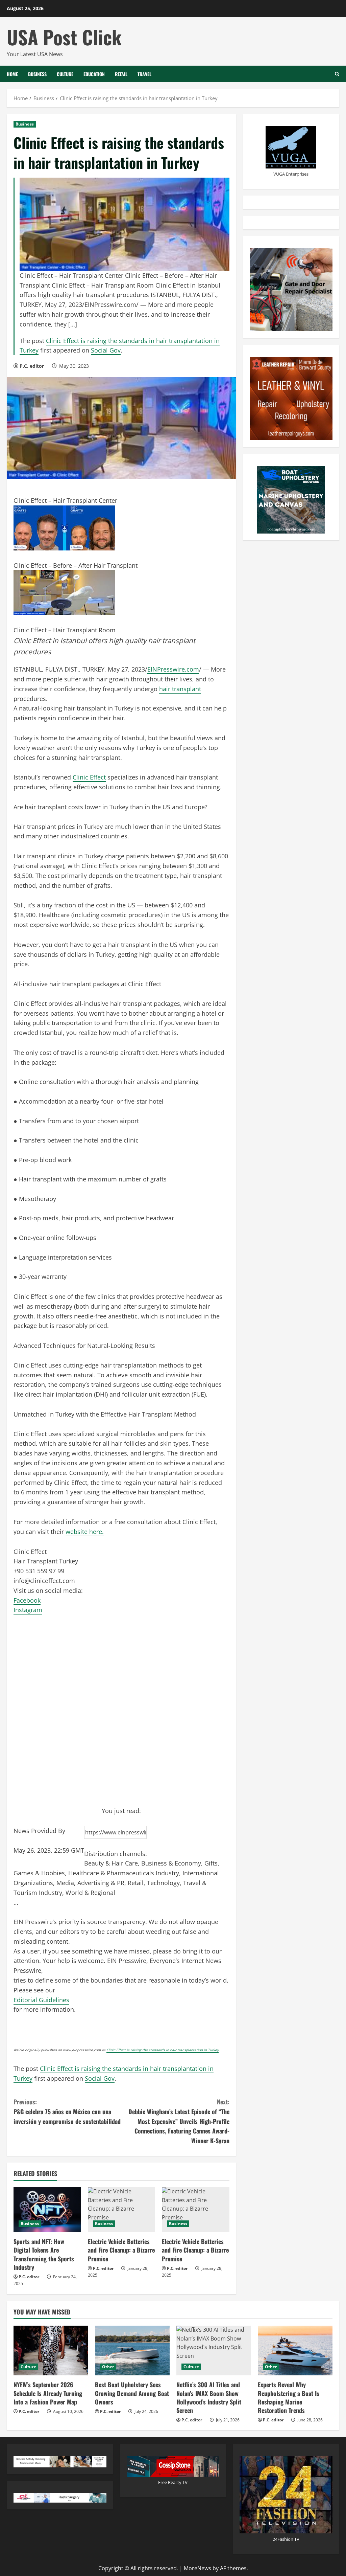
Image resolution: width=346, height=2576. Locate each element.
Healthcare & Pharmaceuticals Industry (124, 1873)
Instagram (28, 1610)
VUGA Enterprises (291, 174)
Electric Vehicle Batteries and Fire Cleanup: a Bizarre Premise (121, 2250)
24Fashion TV (286, 2539)
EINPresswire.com (173, 669)
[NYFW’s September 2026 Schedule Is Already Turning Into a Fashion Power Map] (51, 2351)
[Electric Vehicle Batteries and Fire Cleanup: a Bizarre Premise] (122, 2210)
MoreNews (197, 2568)
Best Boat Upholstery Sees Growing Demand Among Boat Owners (132, 2393)
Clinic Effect (89, 777)
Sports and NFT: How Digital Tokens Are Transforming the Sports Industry (44, 2254)
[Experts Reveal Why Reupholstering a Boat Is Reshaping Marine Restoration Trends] (295, 2351)
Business (37, 74)
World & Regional (90, 1893)
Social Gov (106, 350)
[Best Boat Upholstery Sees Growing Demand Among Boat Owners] (132, 2351)
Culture (65, 74)
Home (12, 74)
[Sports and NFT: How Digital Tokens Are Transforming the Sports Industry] (47, 2210)
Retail (121, 74)
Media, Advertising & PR (90, 1883)
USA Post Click (64, 37)
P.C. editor (32, 366)
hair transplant (180, 689)
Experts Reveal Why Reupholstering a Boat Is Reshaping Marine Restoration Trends (289, 2397)
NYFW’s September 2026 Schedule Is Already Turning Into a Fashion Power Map (48, 2393)
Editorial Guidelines (41, 2000)
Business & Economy (171, 1863)
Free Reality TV (173, 2482)
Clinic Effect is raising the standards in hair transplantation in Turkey (163, 2050)
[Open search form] (337, 74)
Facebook (27, 1600)
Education (94, 74)
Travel (144, 74)
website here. (85, 1532)
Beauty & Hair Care (111, 1863)
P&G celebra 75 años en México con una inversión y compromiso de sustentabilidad (67, 2111)
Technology (163, 1883)
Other (108, 2367)
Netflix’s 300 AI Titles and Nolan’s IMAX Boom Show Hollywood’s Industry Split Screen (209, 2397)
